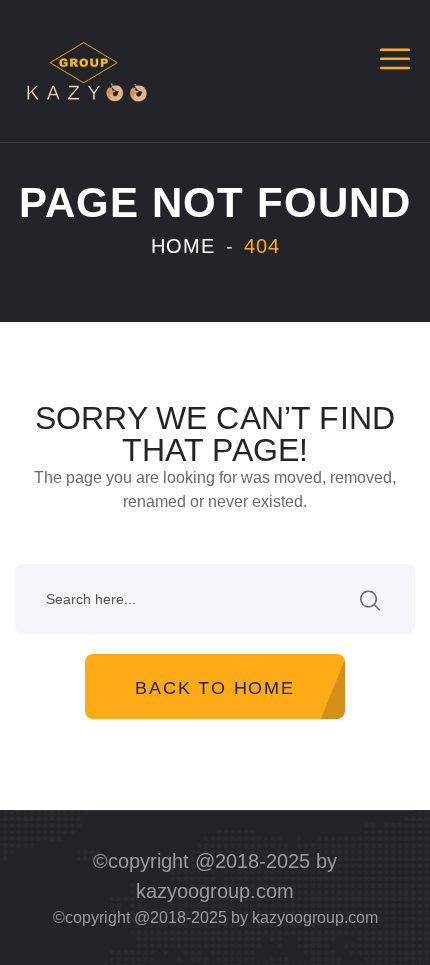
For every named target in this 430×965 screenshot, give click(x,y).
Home (183, 246)
